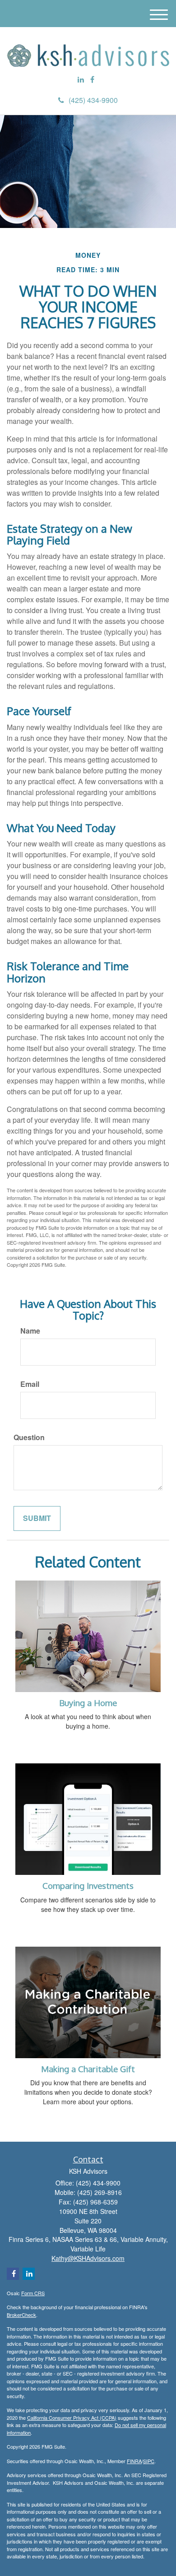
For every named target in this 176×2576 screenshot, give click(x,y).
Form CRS (33, 2293)
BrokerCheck (21, 2315)
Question (29, 1437)
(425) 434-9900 (93, 100)
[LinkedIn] (81, 80)
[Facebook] (92, 80)
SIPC (149, 2461)
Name (30, 1331)
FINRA (134, 2461)
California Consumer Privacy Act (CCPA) (72, 2418)
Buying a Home (88, 1703)
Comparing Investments (88, 1886)
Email (30, 1384)
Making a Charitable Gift (88, 2069)
